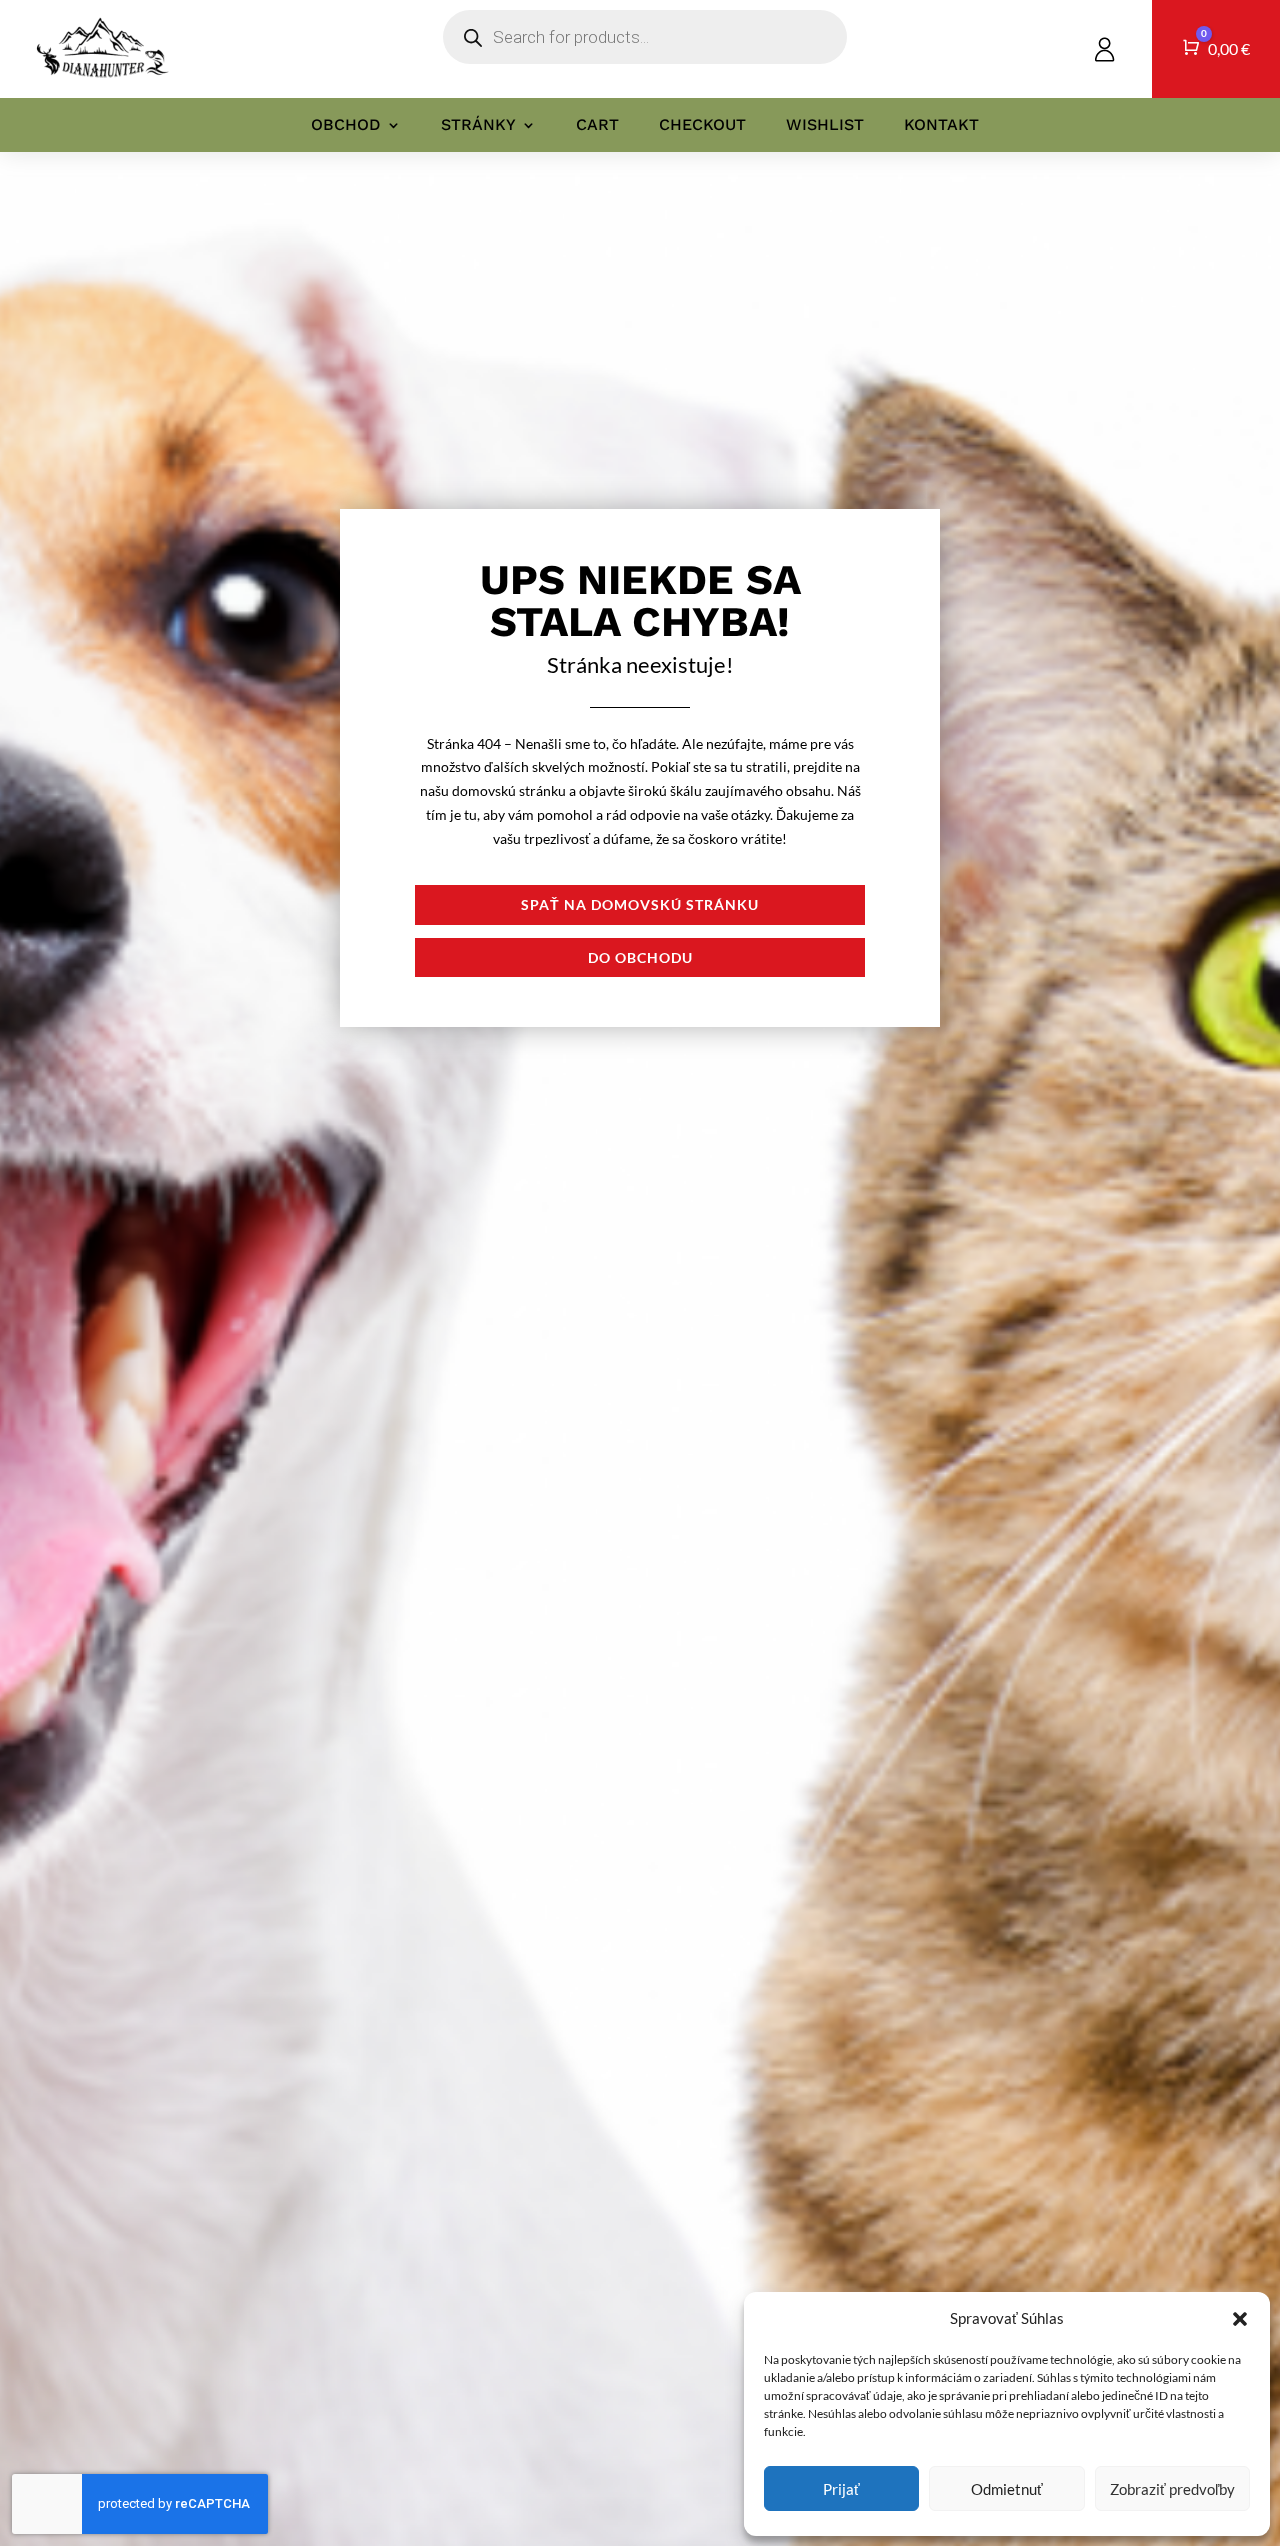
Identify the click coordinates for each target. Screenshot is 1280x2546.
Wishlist (825, 125)
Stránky (478, 125)
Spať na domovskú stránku (640, 904)
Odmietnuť (1007, 2489)
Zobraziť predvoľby (1172, 2489)
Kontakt (941, 125)
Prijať (841, 2489)
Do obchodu (640, 957)
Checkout (702, 125)
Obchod (346, 125)
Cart (597, 125)
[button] (1240, 2319)
